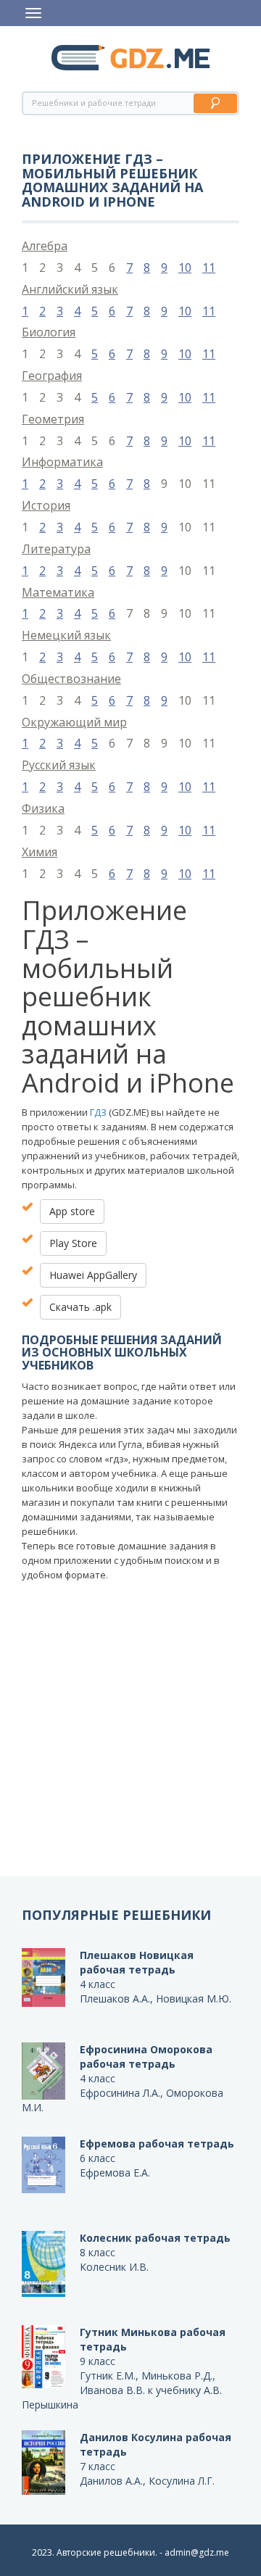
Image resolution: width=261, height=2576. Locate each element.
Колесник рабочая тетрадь (155, 2238)
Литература (56, 549)
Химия (40, 852)
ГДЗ (98, 1112)
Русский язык (59, 765)
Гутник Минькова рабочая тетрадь (153, 2339)
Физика (43, 808)
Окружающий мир (74, 722)
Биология (49, 332)
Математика (58, 592)
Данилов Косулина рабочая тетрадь (156, 2444)
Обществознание (71, 679)
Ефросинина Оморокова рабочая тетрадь (146, 2057)
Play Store (73, 1243)
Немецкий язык (66, 635)
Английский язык (70, 289)
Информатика (62, 462)
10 (185, 268)
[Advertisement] (130, 1738)
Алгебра (45, 246)
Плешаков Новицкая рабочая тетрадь (137, 1962)
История (46, 505)
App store (72, 1211)
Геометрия (53, 419)
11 (209, 268)
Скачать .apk (80, 1307)
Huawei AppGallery (93, 1275)
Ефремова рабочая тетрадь (157, 2144)
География (52, 376)
